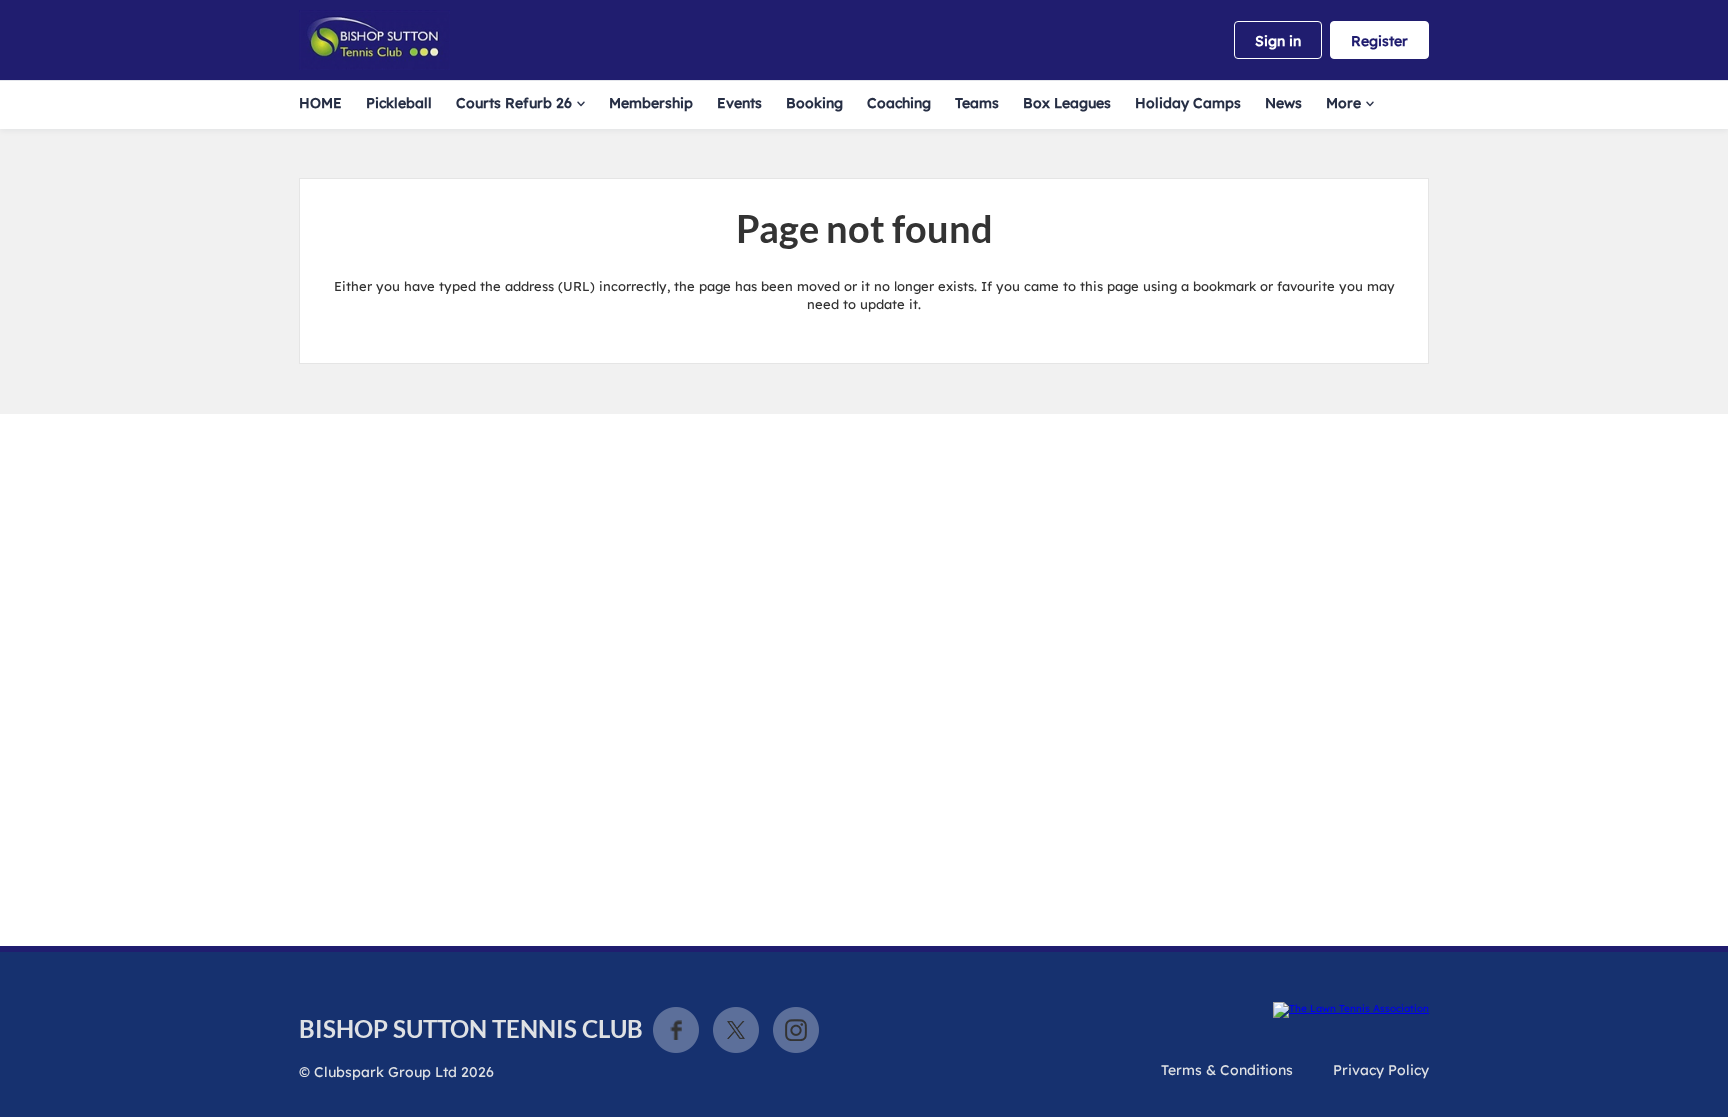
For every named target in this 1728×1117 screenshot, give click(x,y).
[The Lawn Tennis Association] (1351, 1010)
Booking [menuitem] (814, 103)
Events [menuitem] (739, 103)
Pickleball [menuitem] (399, 103)
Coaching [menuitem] (899, 103)
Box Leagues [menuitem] (1067, 103)
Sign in (1278, 41)
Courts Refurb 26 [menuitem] (514, 103)
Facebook (676, 1030)
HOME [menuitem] (320, 103)
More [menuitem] (1343, 103)
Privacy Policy (1381, 1070)
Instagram (796, 1030)
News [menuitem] (1283, 103)
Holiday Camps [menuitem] (1188, 103)
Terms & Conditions (1227, 1070)
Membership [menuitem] (651, 103)
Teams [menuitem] (977, 103)
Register (1379, 41)
